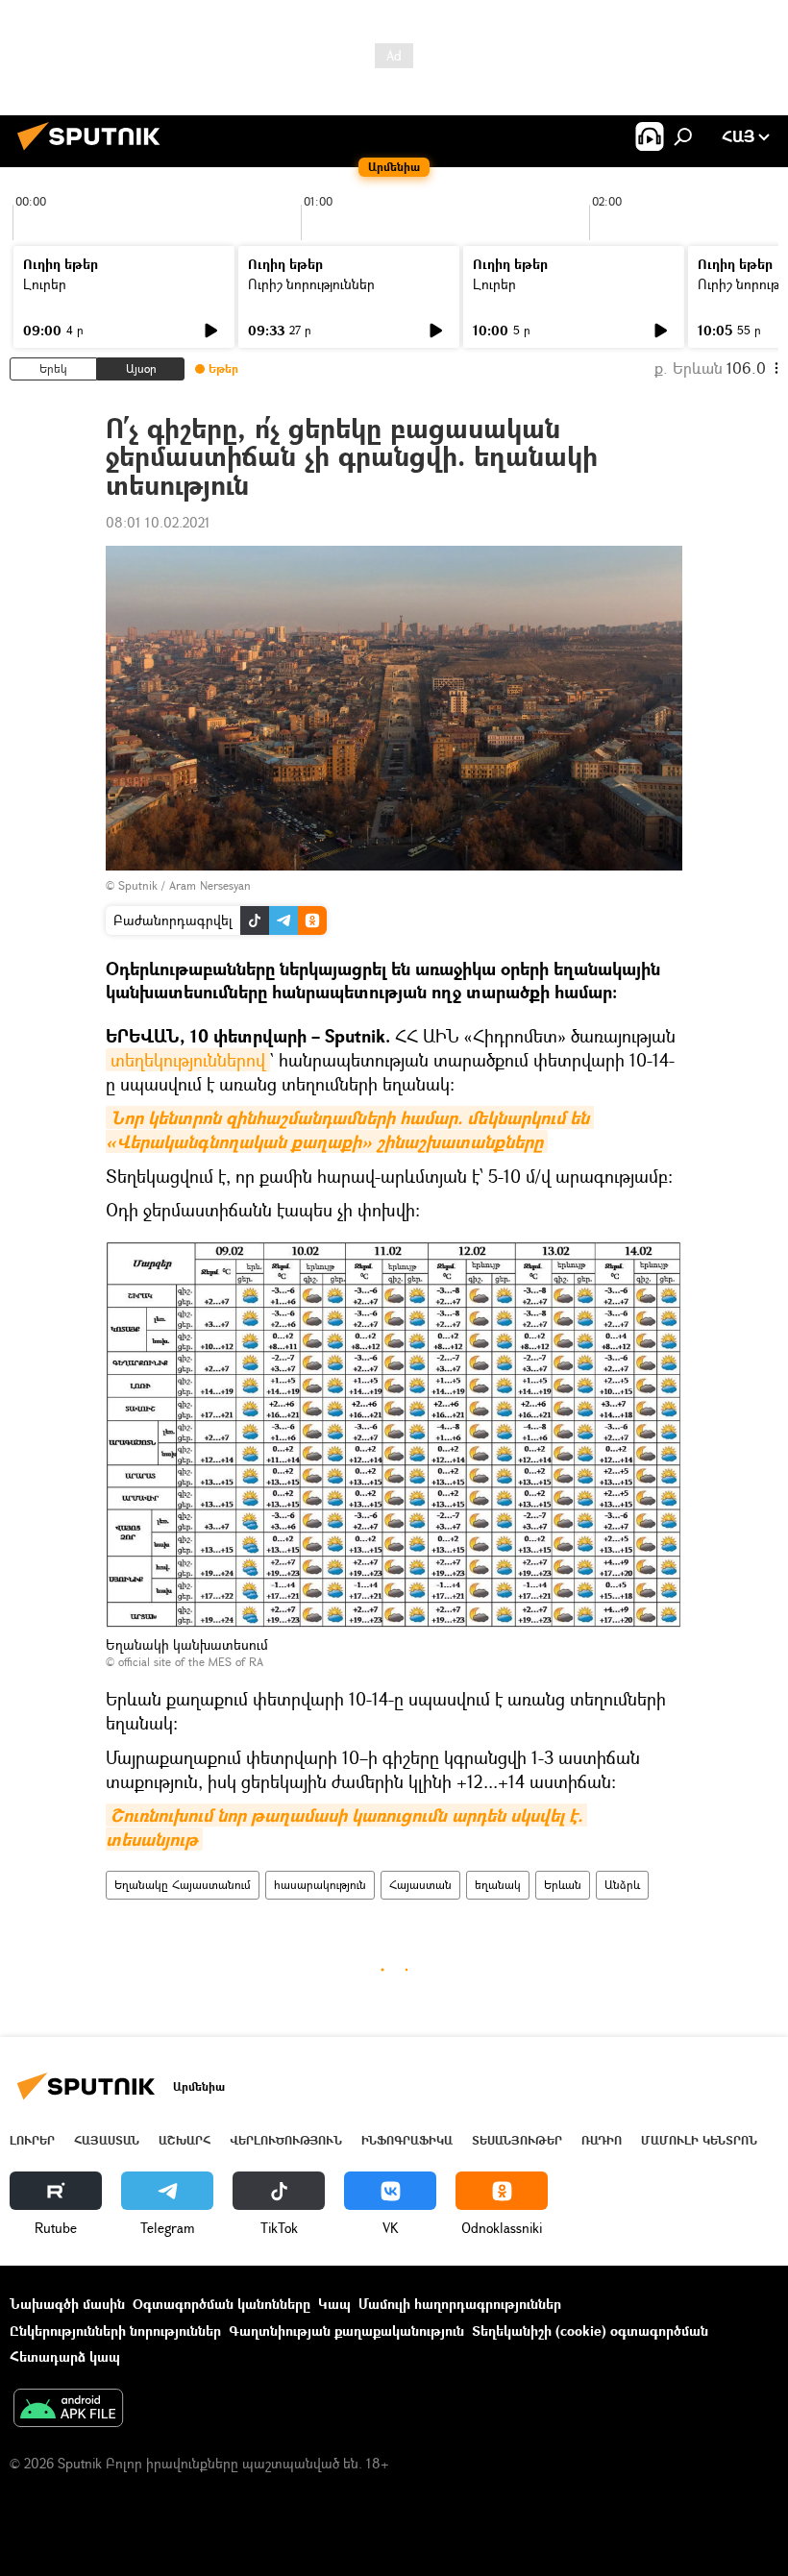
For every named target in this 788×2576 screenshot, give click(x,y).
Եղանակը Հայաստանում (183, 1885)
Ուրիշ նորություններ (311, 284)
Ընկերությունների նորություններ (115, 2331)
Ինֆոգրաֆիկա (407, 2140)
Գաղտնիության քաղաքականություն (346, 2331)
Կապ (334, 2304)
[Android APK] (68, 2410)
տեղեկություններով (188, 1060)
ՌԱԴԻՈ (602, 2140)
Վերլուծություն (286, 2140)
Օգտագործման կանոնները (222, 2304)
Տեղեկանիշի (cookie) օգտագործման (590, 2331)
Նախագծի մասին (67, 2304)
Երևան (563, 1885)
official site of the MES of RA (191, 1662)
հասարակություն (320, 1885)
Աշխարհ (185, 2140)
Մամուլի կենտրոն (699, 2140)
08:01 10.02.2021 (158, 522)
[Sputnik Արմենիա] (94, 152)
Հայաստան (420, 1885)
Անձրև (622, 1885)
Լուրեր (45, 284)
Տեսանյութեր (517, 2140)
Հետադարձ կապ (65, 2356)
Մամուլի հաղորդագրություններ (460, 2304)
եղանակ (498, 1885)
